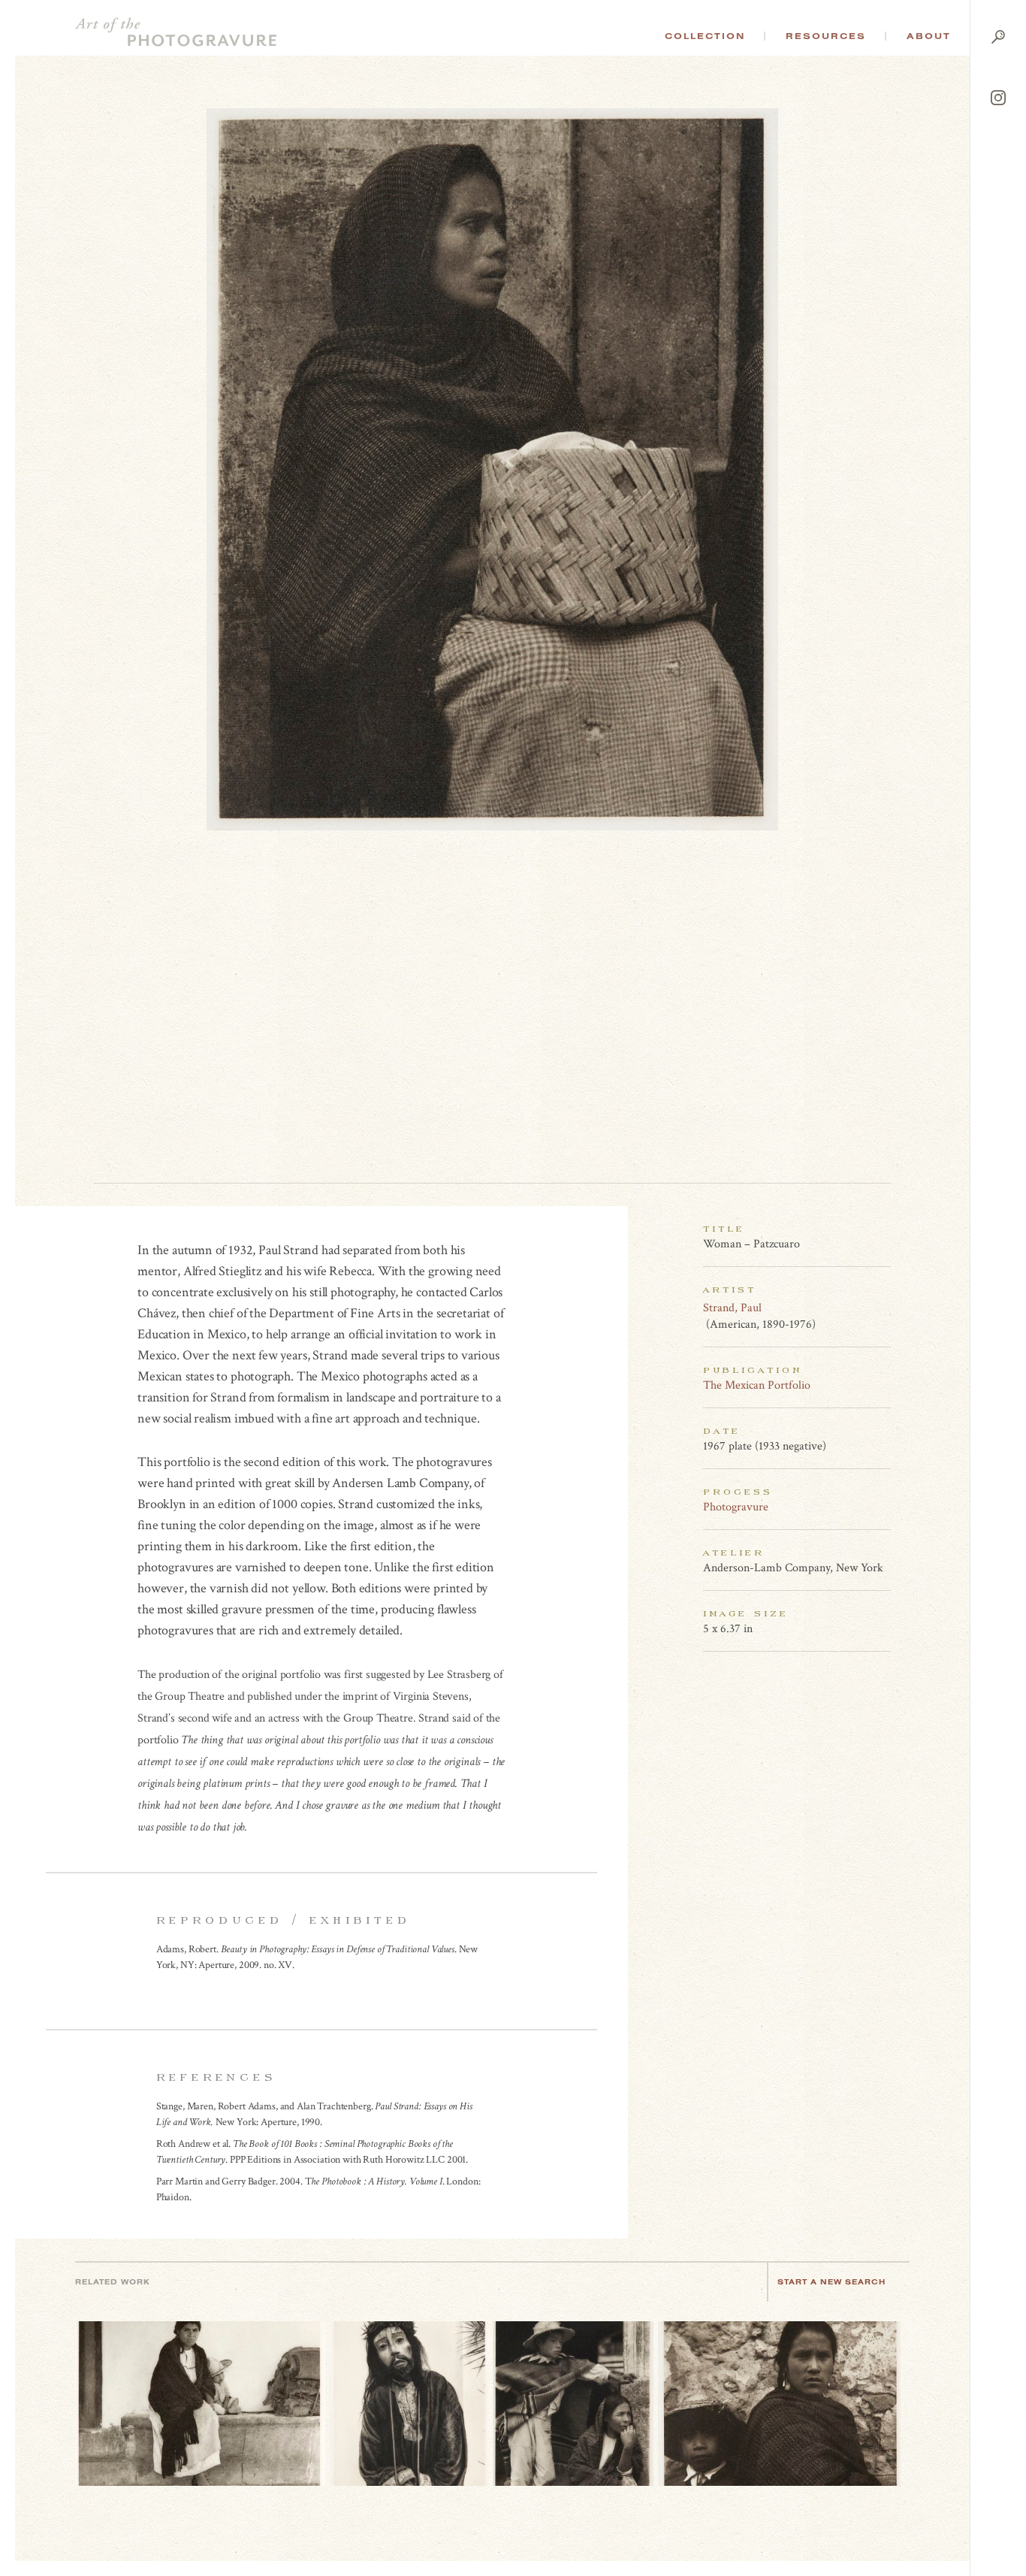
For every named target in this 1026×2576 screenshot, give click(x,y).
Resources (826, 36)
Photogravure (736, 1507)
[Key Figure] (883, 1308)
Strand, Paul (732, 1308)
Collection (705, 36)
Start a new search (831, 2282)
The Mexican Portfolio (757, 1385)
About (929, 36)
